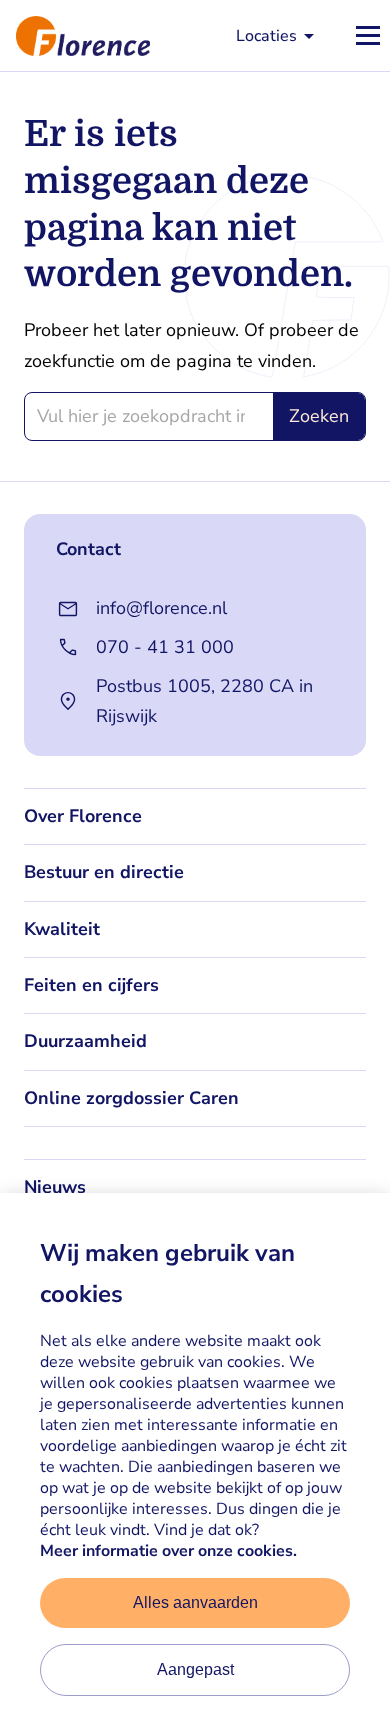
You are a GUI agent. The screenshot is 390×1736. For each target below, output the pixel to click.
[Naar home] (75, 35)
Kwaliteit (62, 929)
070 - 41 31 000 (165, 647)
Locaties (266, 36)
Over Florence (83, 816)
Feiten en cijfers (91, 985)
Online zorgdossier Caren (131, 1098)
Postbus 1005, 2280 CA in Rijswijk (204, 701)
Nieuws (55, 1187)
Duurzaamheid (85, 1041)
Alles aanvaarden (195, 1602)
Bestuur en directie (104, 872)
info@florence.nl (161, 608)
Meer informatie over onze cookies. (168, 1551)
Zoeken (319, 416)
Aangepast (195, 1669)
